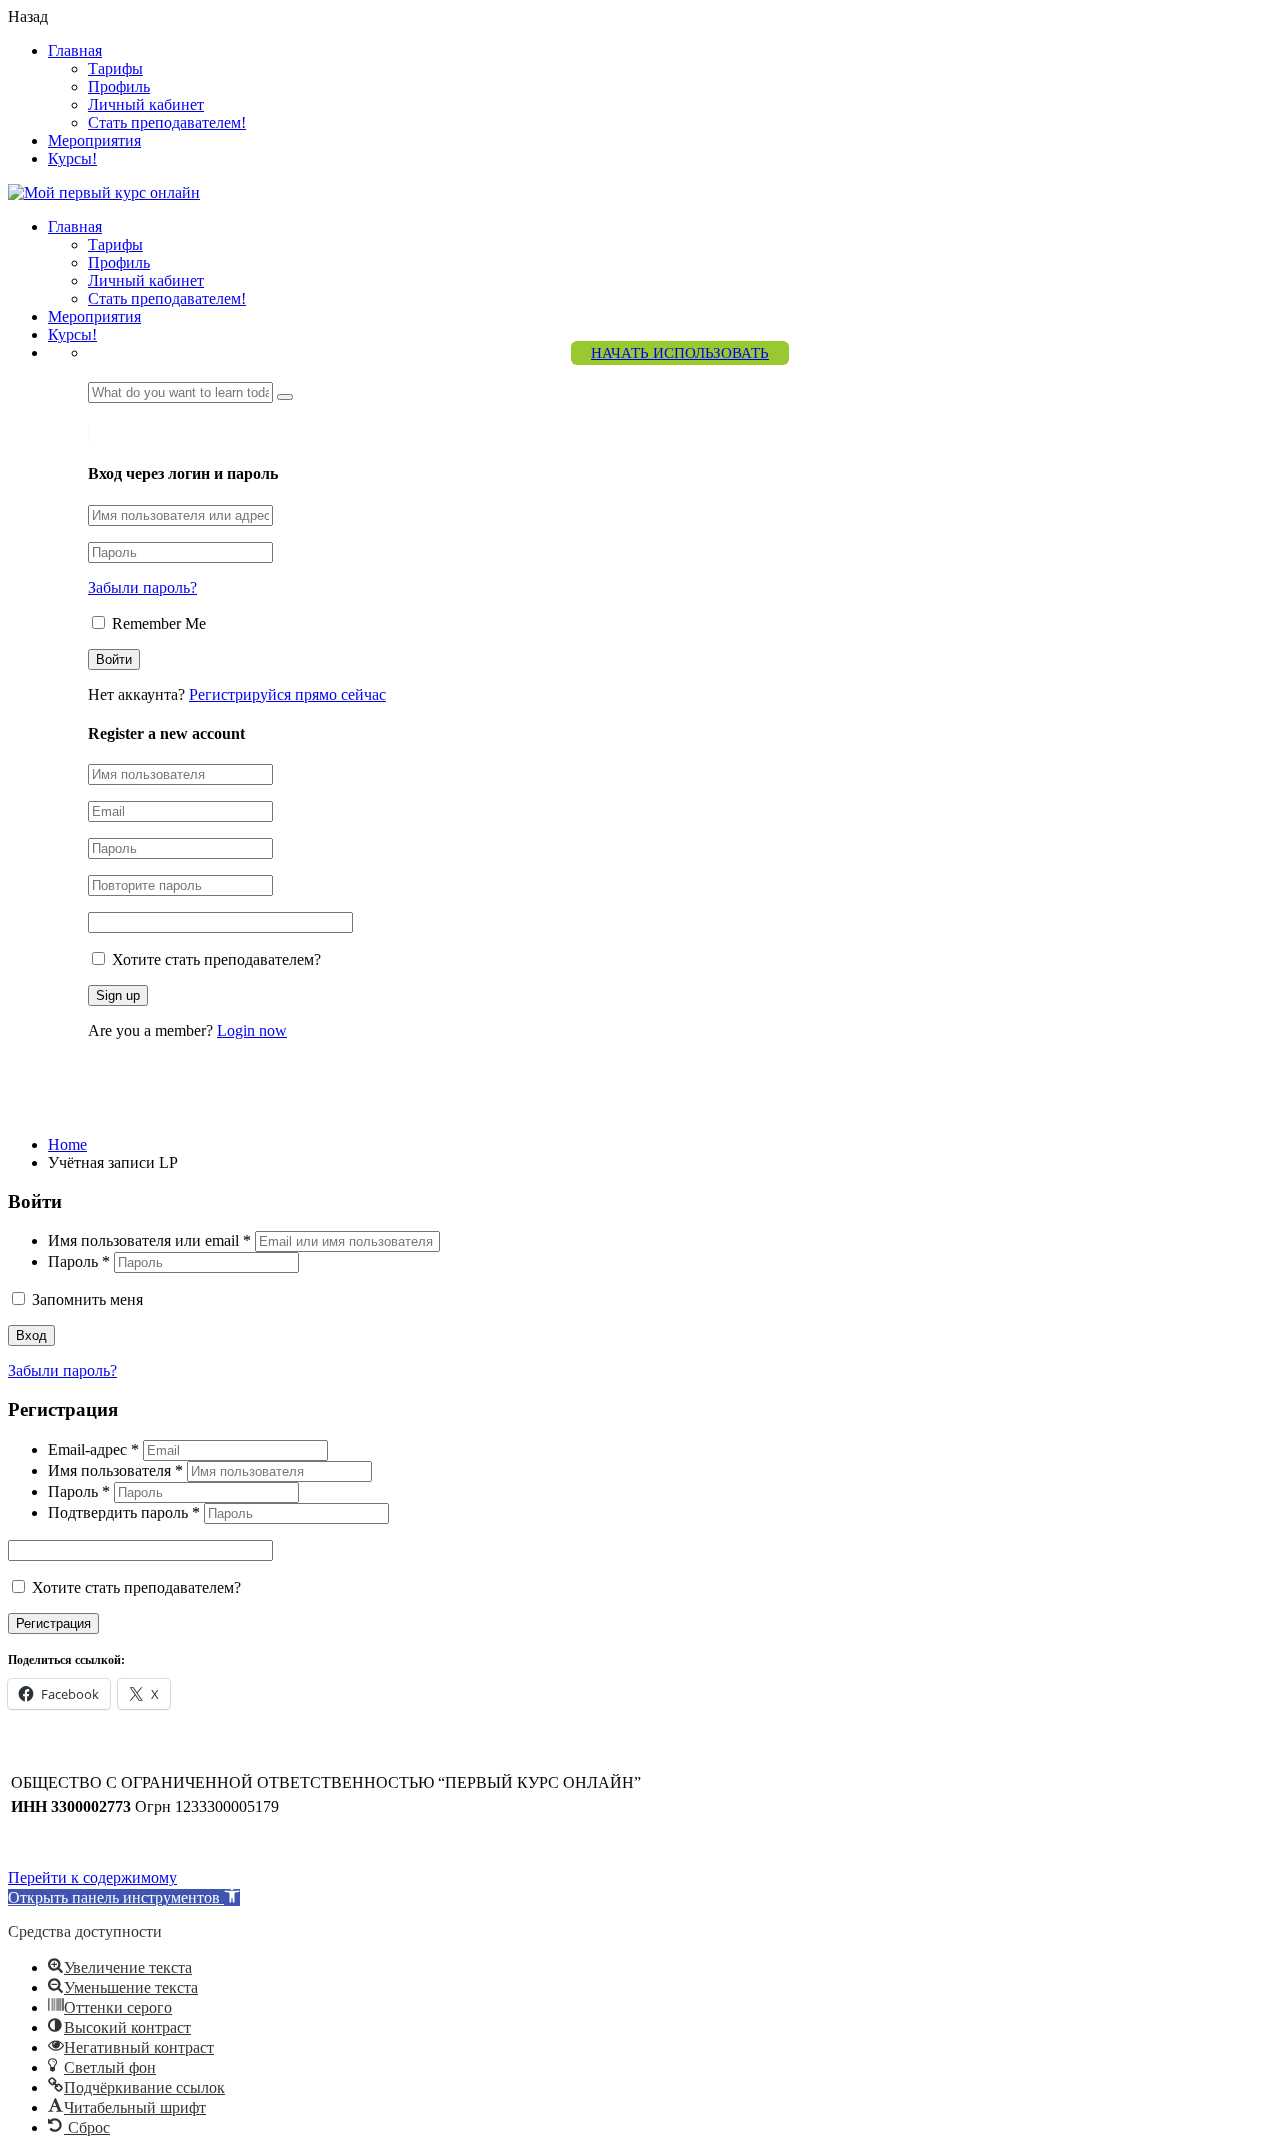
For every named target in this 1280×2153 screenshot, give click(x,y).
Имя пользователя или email (149, 1240)
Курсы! (72, 158)
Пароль (79, 1261)
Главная (75, 50)
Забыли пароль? (142, 587)
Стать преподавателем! (167, 122)
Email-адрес (93, 1449)
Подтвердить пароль (124, 1512)
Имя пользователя (115, 1470)
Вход (31, 1335)
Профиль (119, 86)
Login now (252, 1030)
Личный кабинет (146, 104)
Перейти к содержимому (92, 1877)
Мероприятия (94, 140)
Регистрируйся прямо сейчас (287, 694)
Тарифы (115, 68)
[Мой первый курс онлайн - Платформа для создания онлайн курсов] (104, 192)
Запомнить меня (85, 1299)
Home (67, 1144)
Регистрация (53, 1623)
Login (131, 433)
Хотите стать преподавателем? (214, 959)
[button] (124, 1897)
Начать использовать (680, 353)
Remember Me (157, 623)
